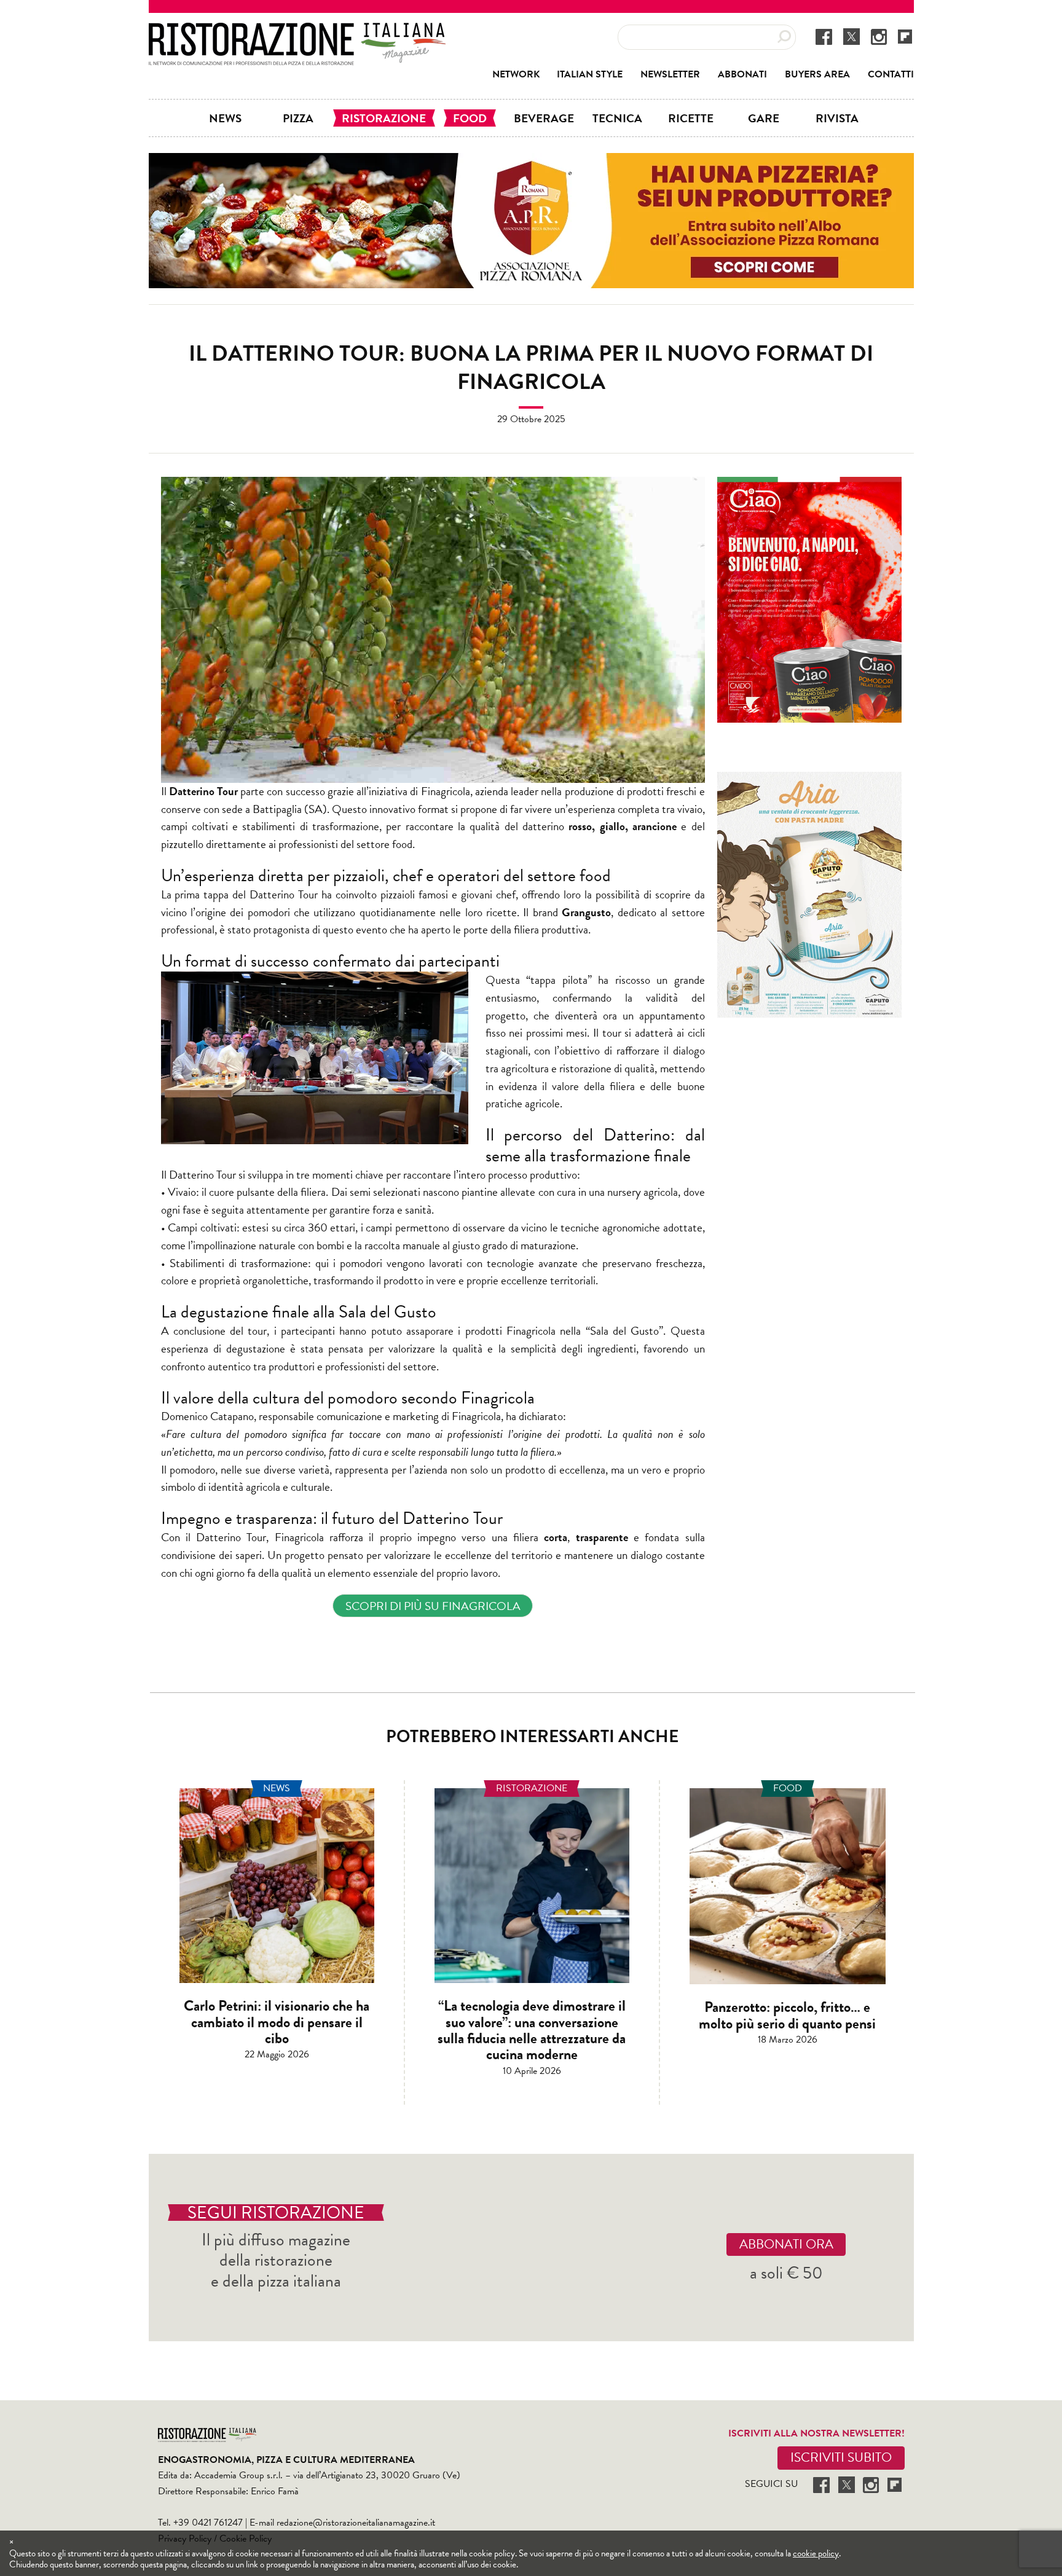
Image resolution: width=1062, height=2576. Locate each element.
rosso (580, 826)
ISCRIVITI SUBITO (841, 2457)
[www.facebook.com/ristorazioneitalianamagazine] (824, 36)
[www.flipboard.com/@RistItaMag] (905, 36)
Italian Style (590, 74)
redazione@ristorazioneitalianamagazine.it (356, 2523)
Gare (764, 118)
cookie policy (816, 2553)
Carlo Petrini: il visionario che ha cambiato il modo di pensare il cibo (277, 2022)
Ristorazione (384, 118)
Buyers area (817, 74)
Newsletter (670, 74)
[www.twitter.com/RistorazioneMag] (852, 36)
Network (516, 74)
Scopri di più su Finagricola (433, 1606)
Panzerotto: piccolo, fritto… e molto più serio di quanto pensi (787, 2015)
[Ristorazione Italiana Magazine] (297, 31)
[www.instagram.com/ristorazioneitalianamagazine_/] (879, 36)
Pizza (298, 118)
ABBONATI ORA (786, 2244)
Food (470, 118)
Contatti (891, 74)
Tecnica (617, 118)
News (225, 118)
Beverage (544, 118)
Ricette (691, 118)
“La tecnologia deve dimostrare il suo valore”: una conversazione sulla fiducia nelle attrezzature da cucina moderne (532, 2030)
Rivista (837, 118)
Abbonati (742, 74)
